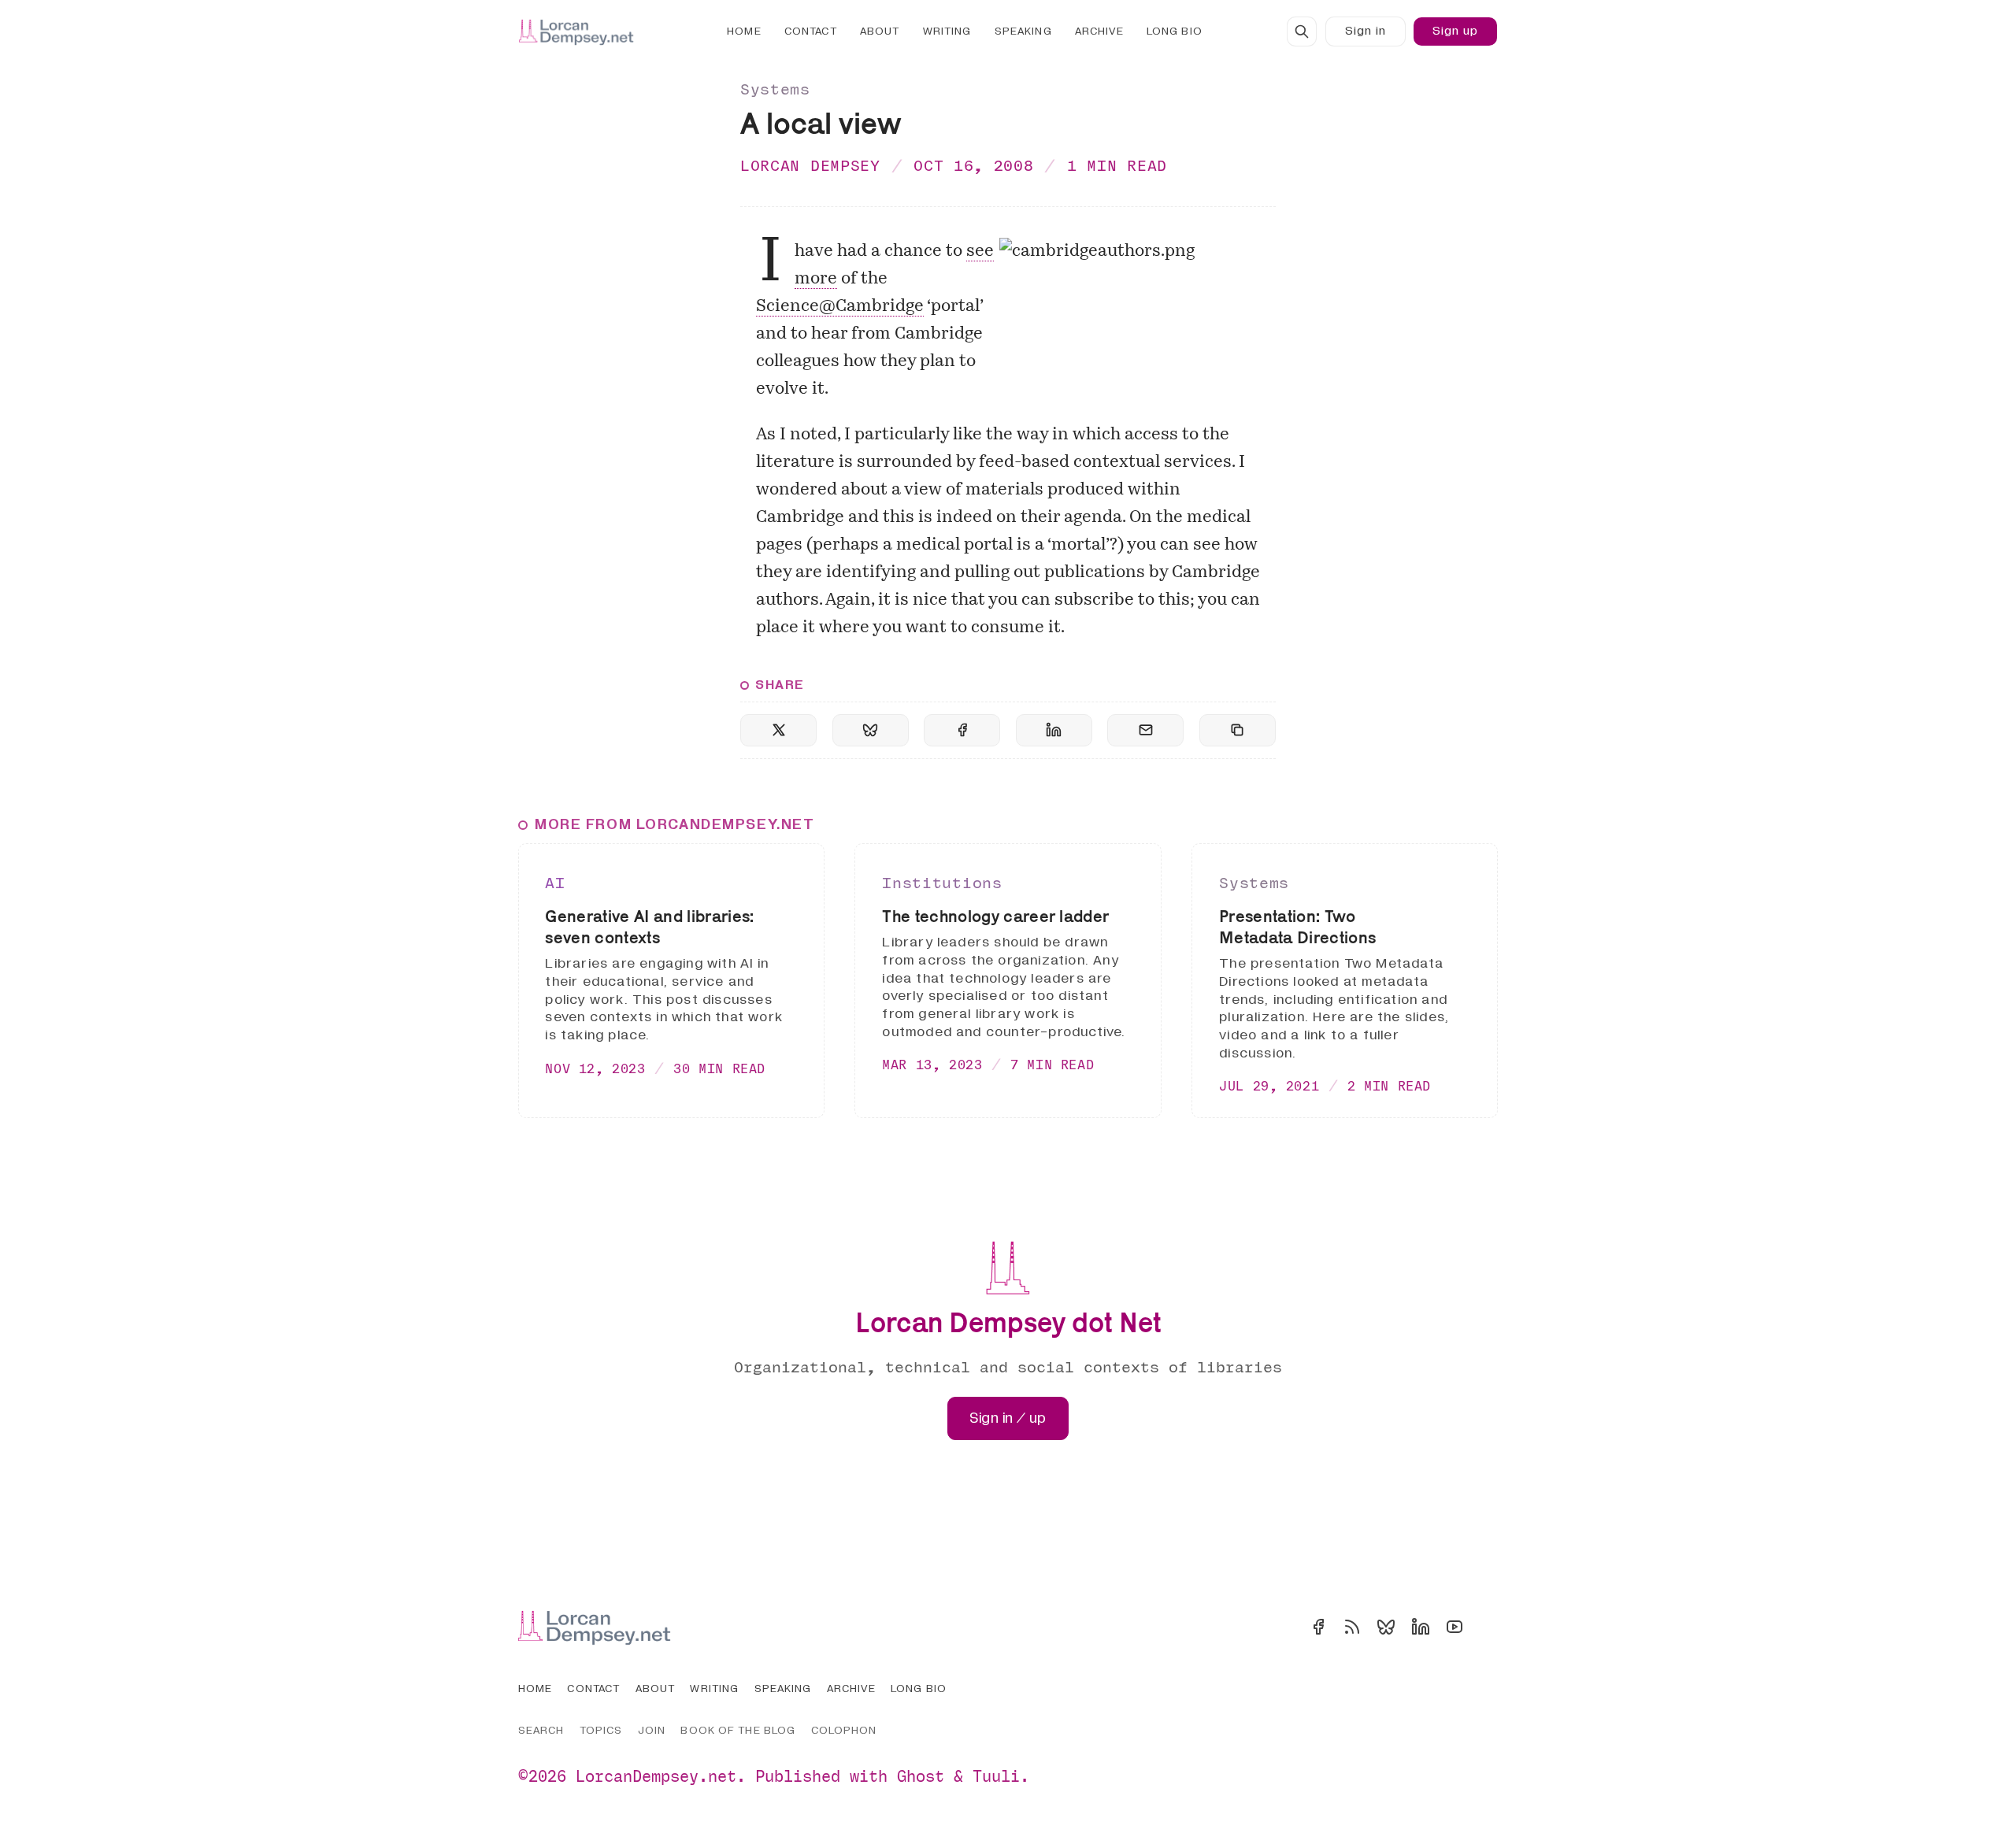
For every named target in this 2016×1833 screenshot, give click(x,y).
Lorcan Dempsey (810, 165)
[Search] (1302, 31)
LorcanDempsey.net (656, 1776)
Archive (1099, 31)
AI (555, 882)
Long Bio (1175, 31)
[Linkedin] (1421, 1627)
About (880, 31)
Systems (775, 89)
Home (744, 31)
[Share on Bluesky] (871, 730)
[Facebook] (1318, 1627)
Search (541, 1730)
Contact (811, 31)
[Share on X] (778, 730)
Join (652, 1730)
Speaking (1023, 31)
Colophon (844, 1730)
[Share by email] (1145, 730)
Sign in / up (1008, 1418)
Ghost (921, 1776)
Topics (601, 1730)
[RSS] (1352, 1627)
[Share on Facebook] (962, 730)
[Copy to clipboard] (1238, 730)
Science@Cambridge (840, 307)
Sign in (1366, 31)
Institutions (942, 882)
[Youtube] (1455, 1627)
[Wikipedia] (1488, 1627)
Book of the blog (738, 1730)
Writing (947, 31)
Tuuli (996, 1776)
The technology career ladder (995, 916)
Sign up (1455, 31)
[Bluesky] (1386, 1627)
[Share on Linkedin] (1054, 730)
